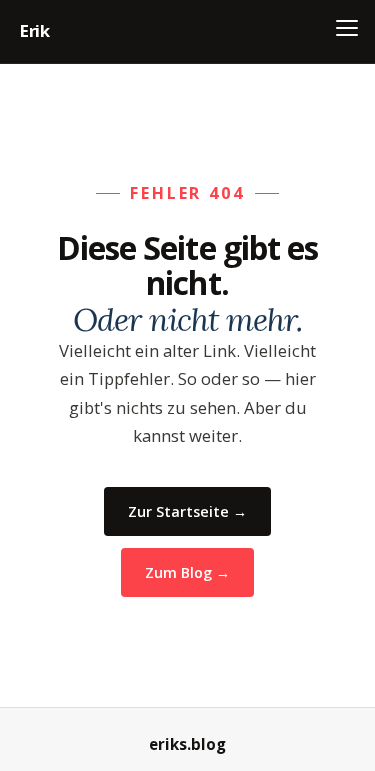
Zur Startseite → (187, 511)
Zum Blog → (187, 572)
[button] (347, 28)
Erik (35, 30)
